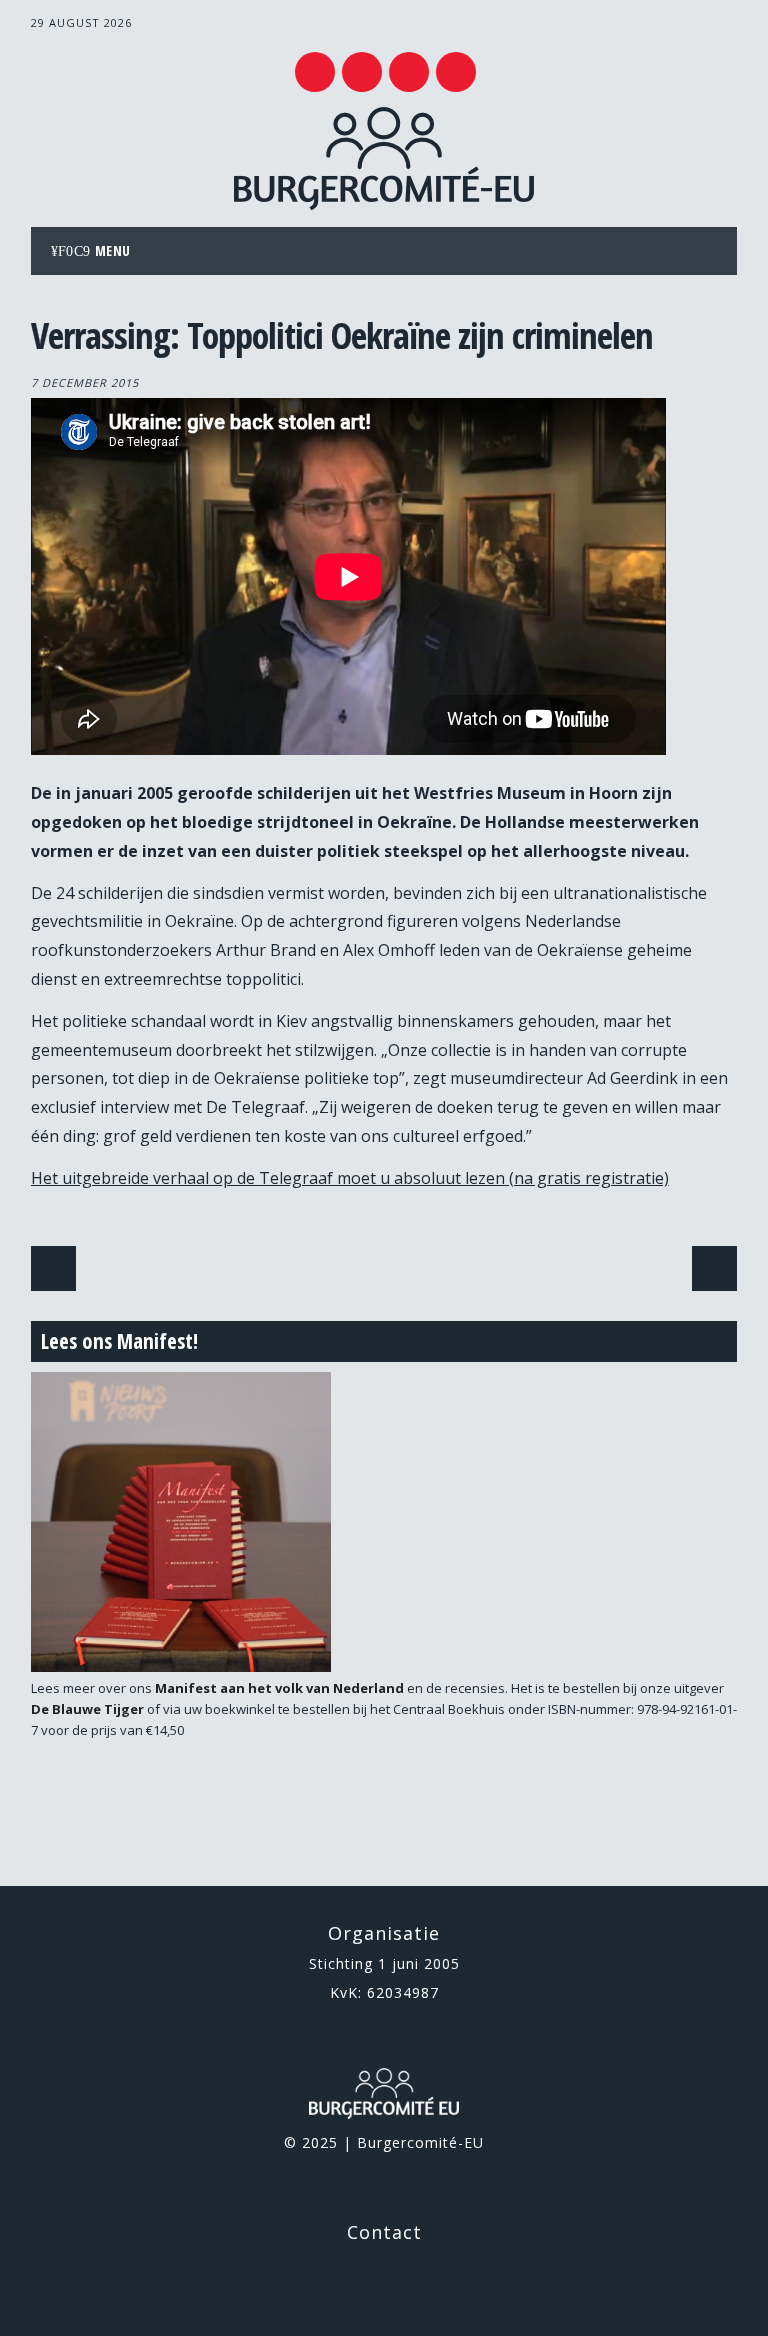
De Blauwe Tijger (87, 1709)
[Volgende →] (714, 1268)
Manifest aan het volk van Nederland (279, 1688)
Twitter (315, 72)
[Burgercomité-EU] (384, 204)
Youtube (362, 72)
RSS (409, 72)
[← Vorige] (53, 1268)
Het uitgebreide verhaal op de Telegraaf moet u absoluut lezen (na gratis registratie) (350, 1178)
